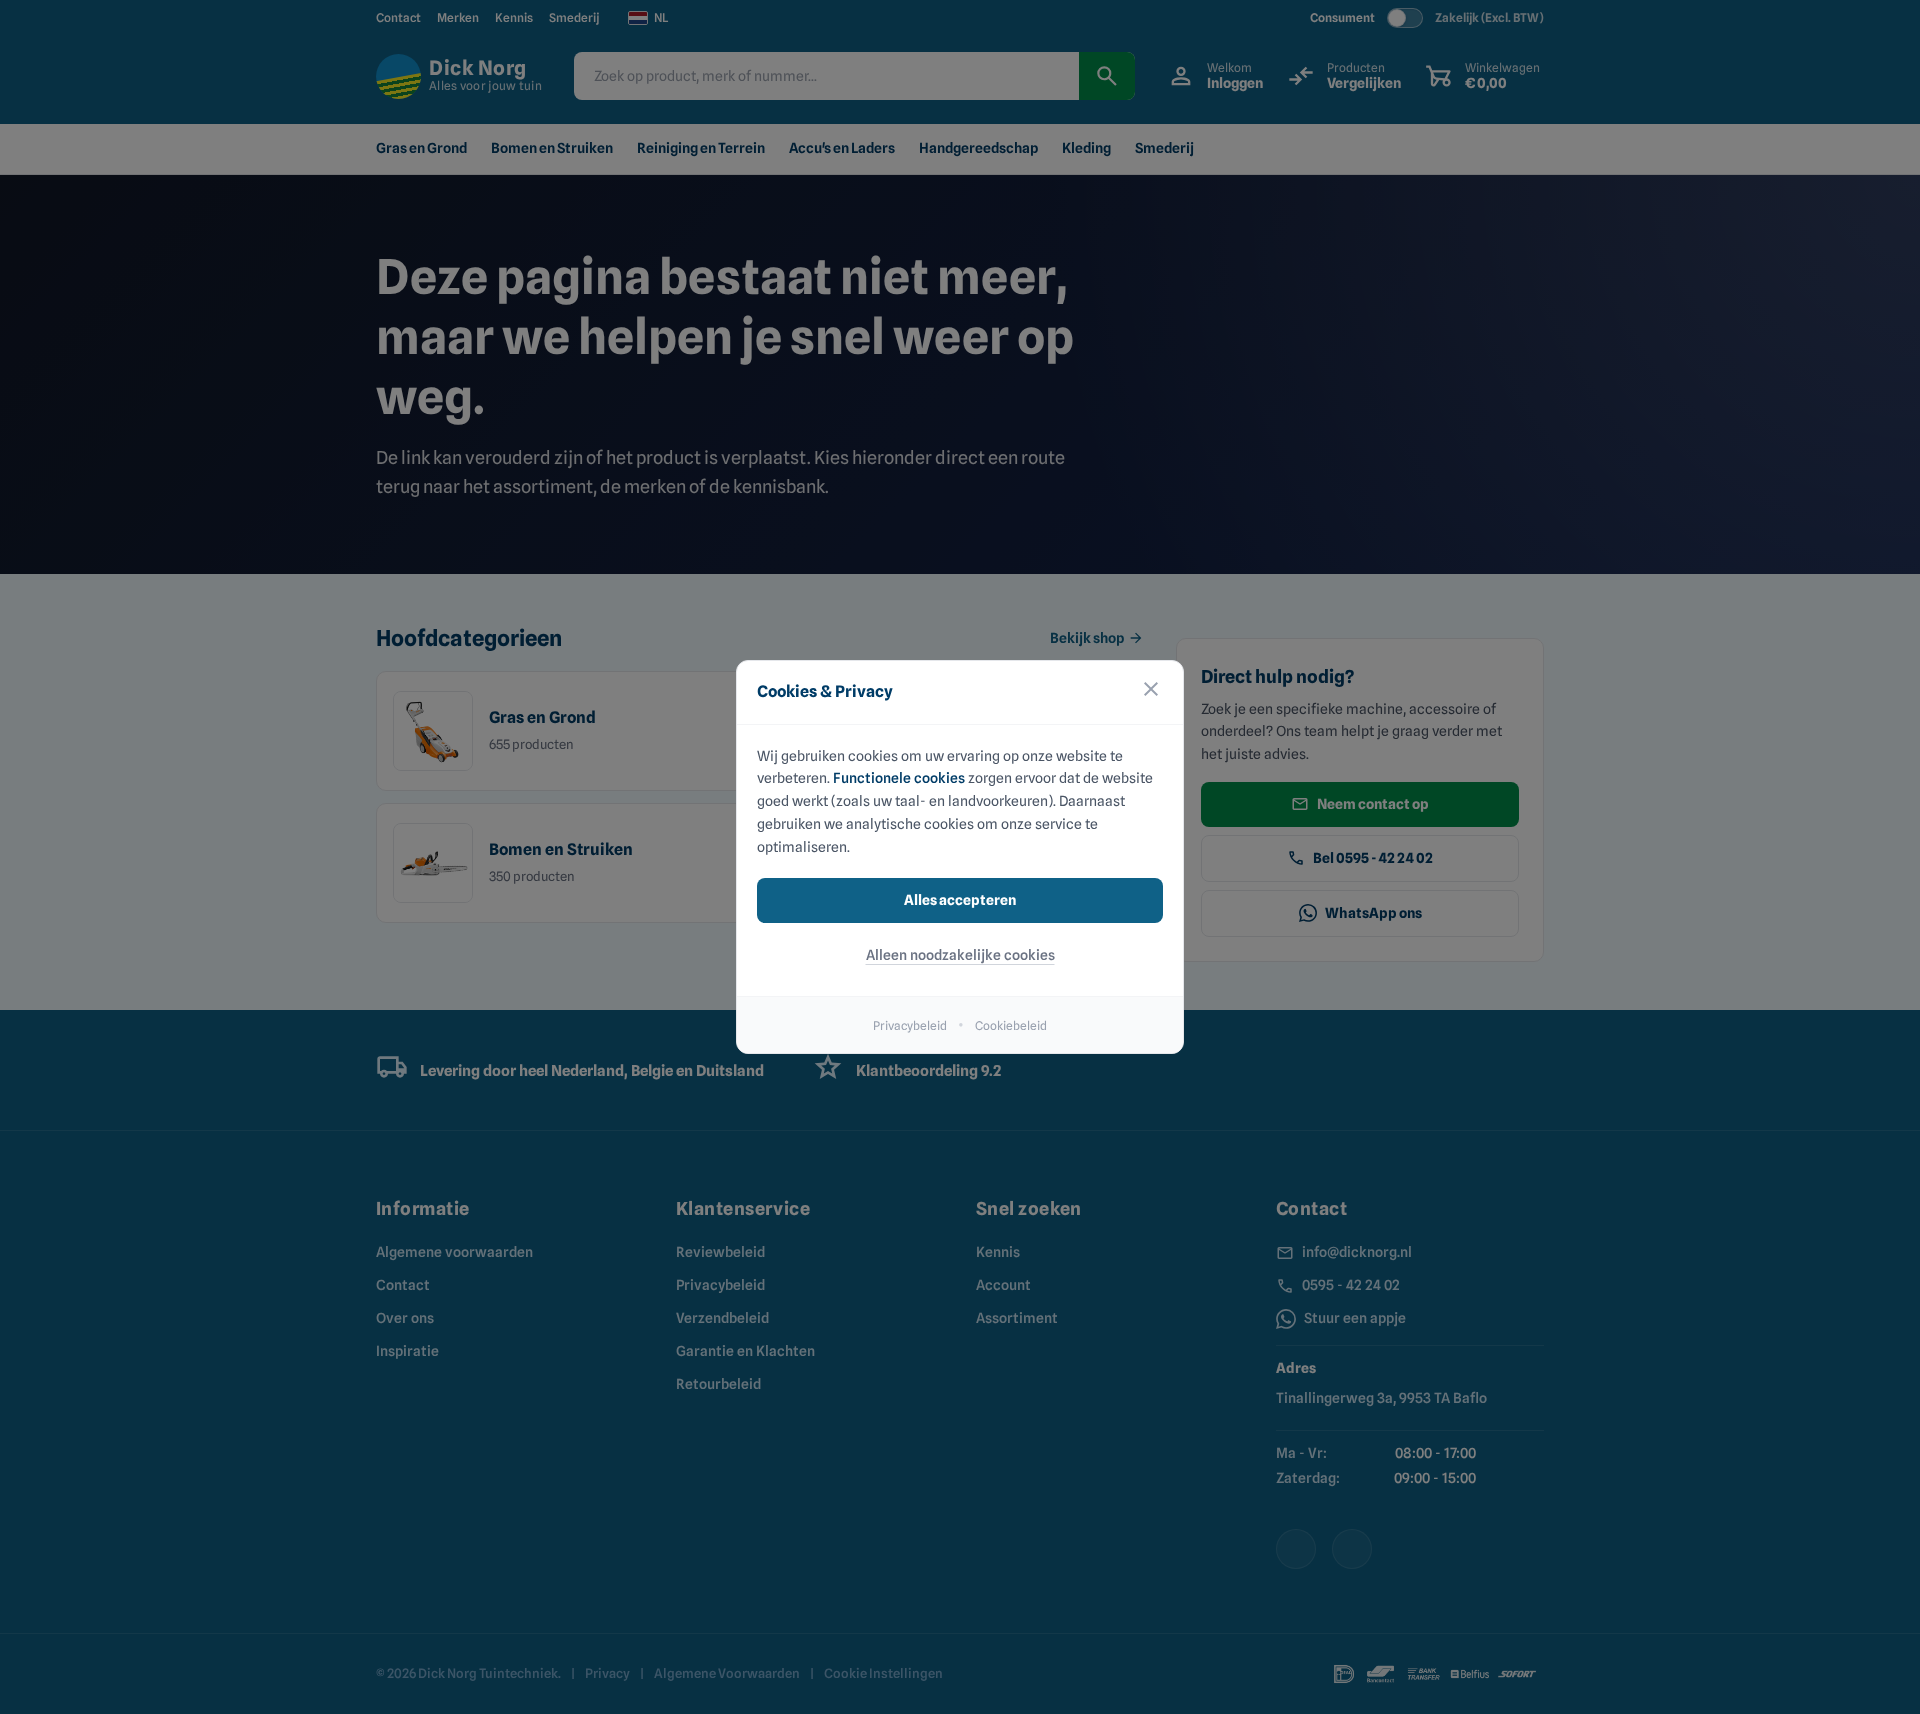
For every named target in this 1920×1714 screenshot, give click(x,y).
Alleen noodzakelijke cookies (960, 955)
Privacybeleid (910, 1025)
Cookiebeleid (1011, 1025)
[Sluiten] (1151, 692)
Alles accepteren (960, 900)
